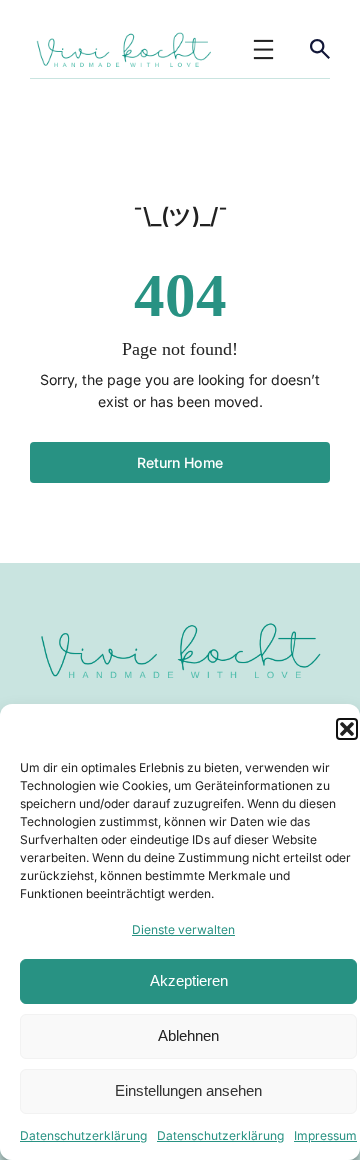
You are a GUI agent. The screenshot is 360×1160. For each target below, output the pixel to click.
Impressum (325, 1135)
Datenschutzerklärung (83, 1135)
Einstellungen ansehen (188, 1090)
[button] (347, 729)
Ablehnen (188, 1035)
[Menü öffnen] (263, 49)
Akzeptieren (189, 980)
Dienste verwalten (183, 929)
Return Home (180, 462)
